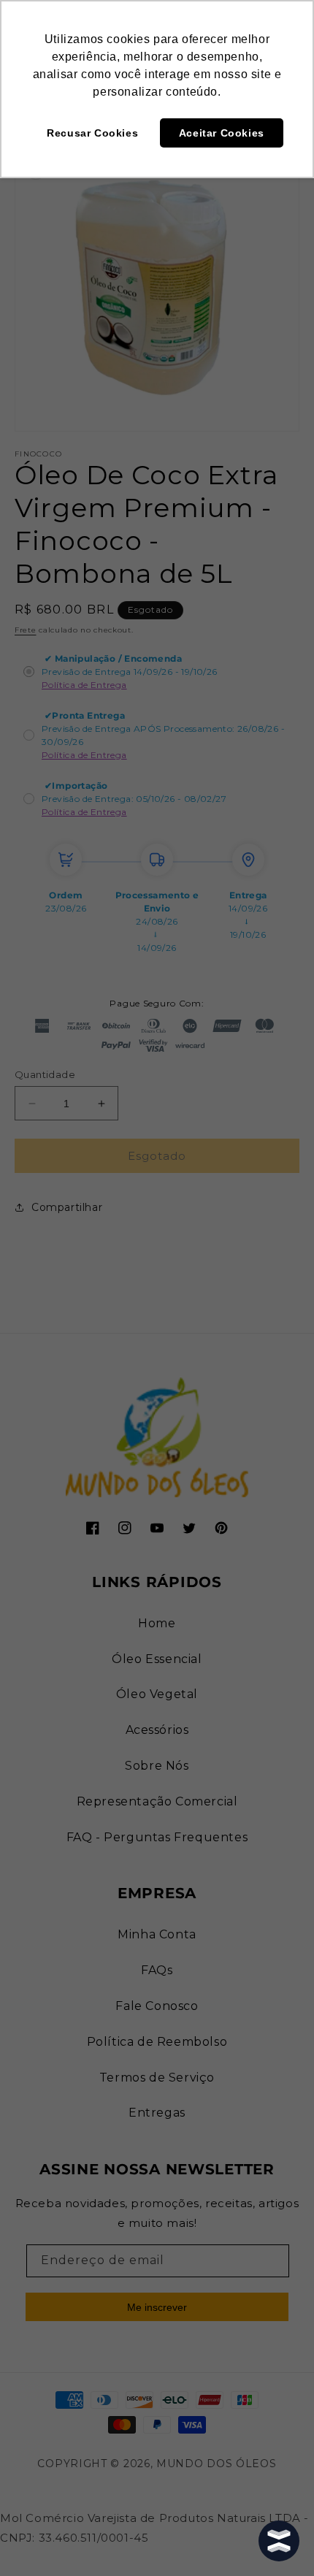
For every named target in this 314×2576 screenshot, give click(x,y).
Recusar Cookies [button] (92, 133)
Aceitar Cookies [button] (222, 133)
